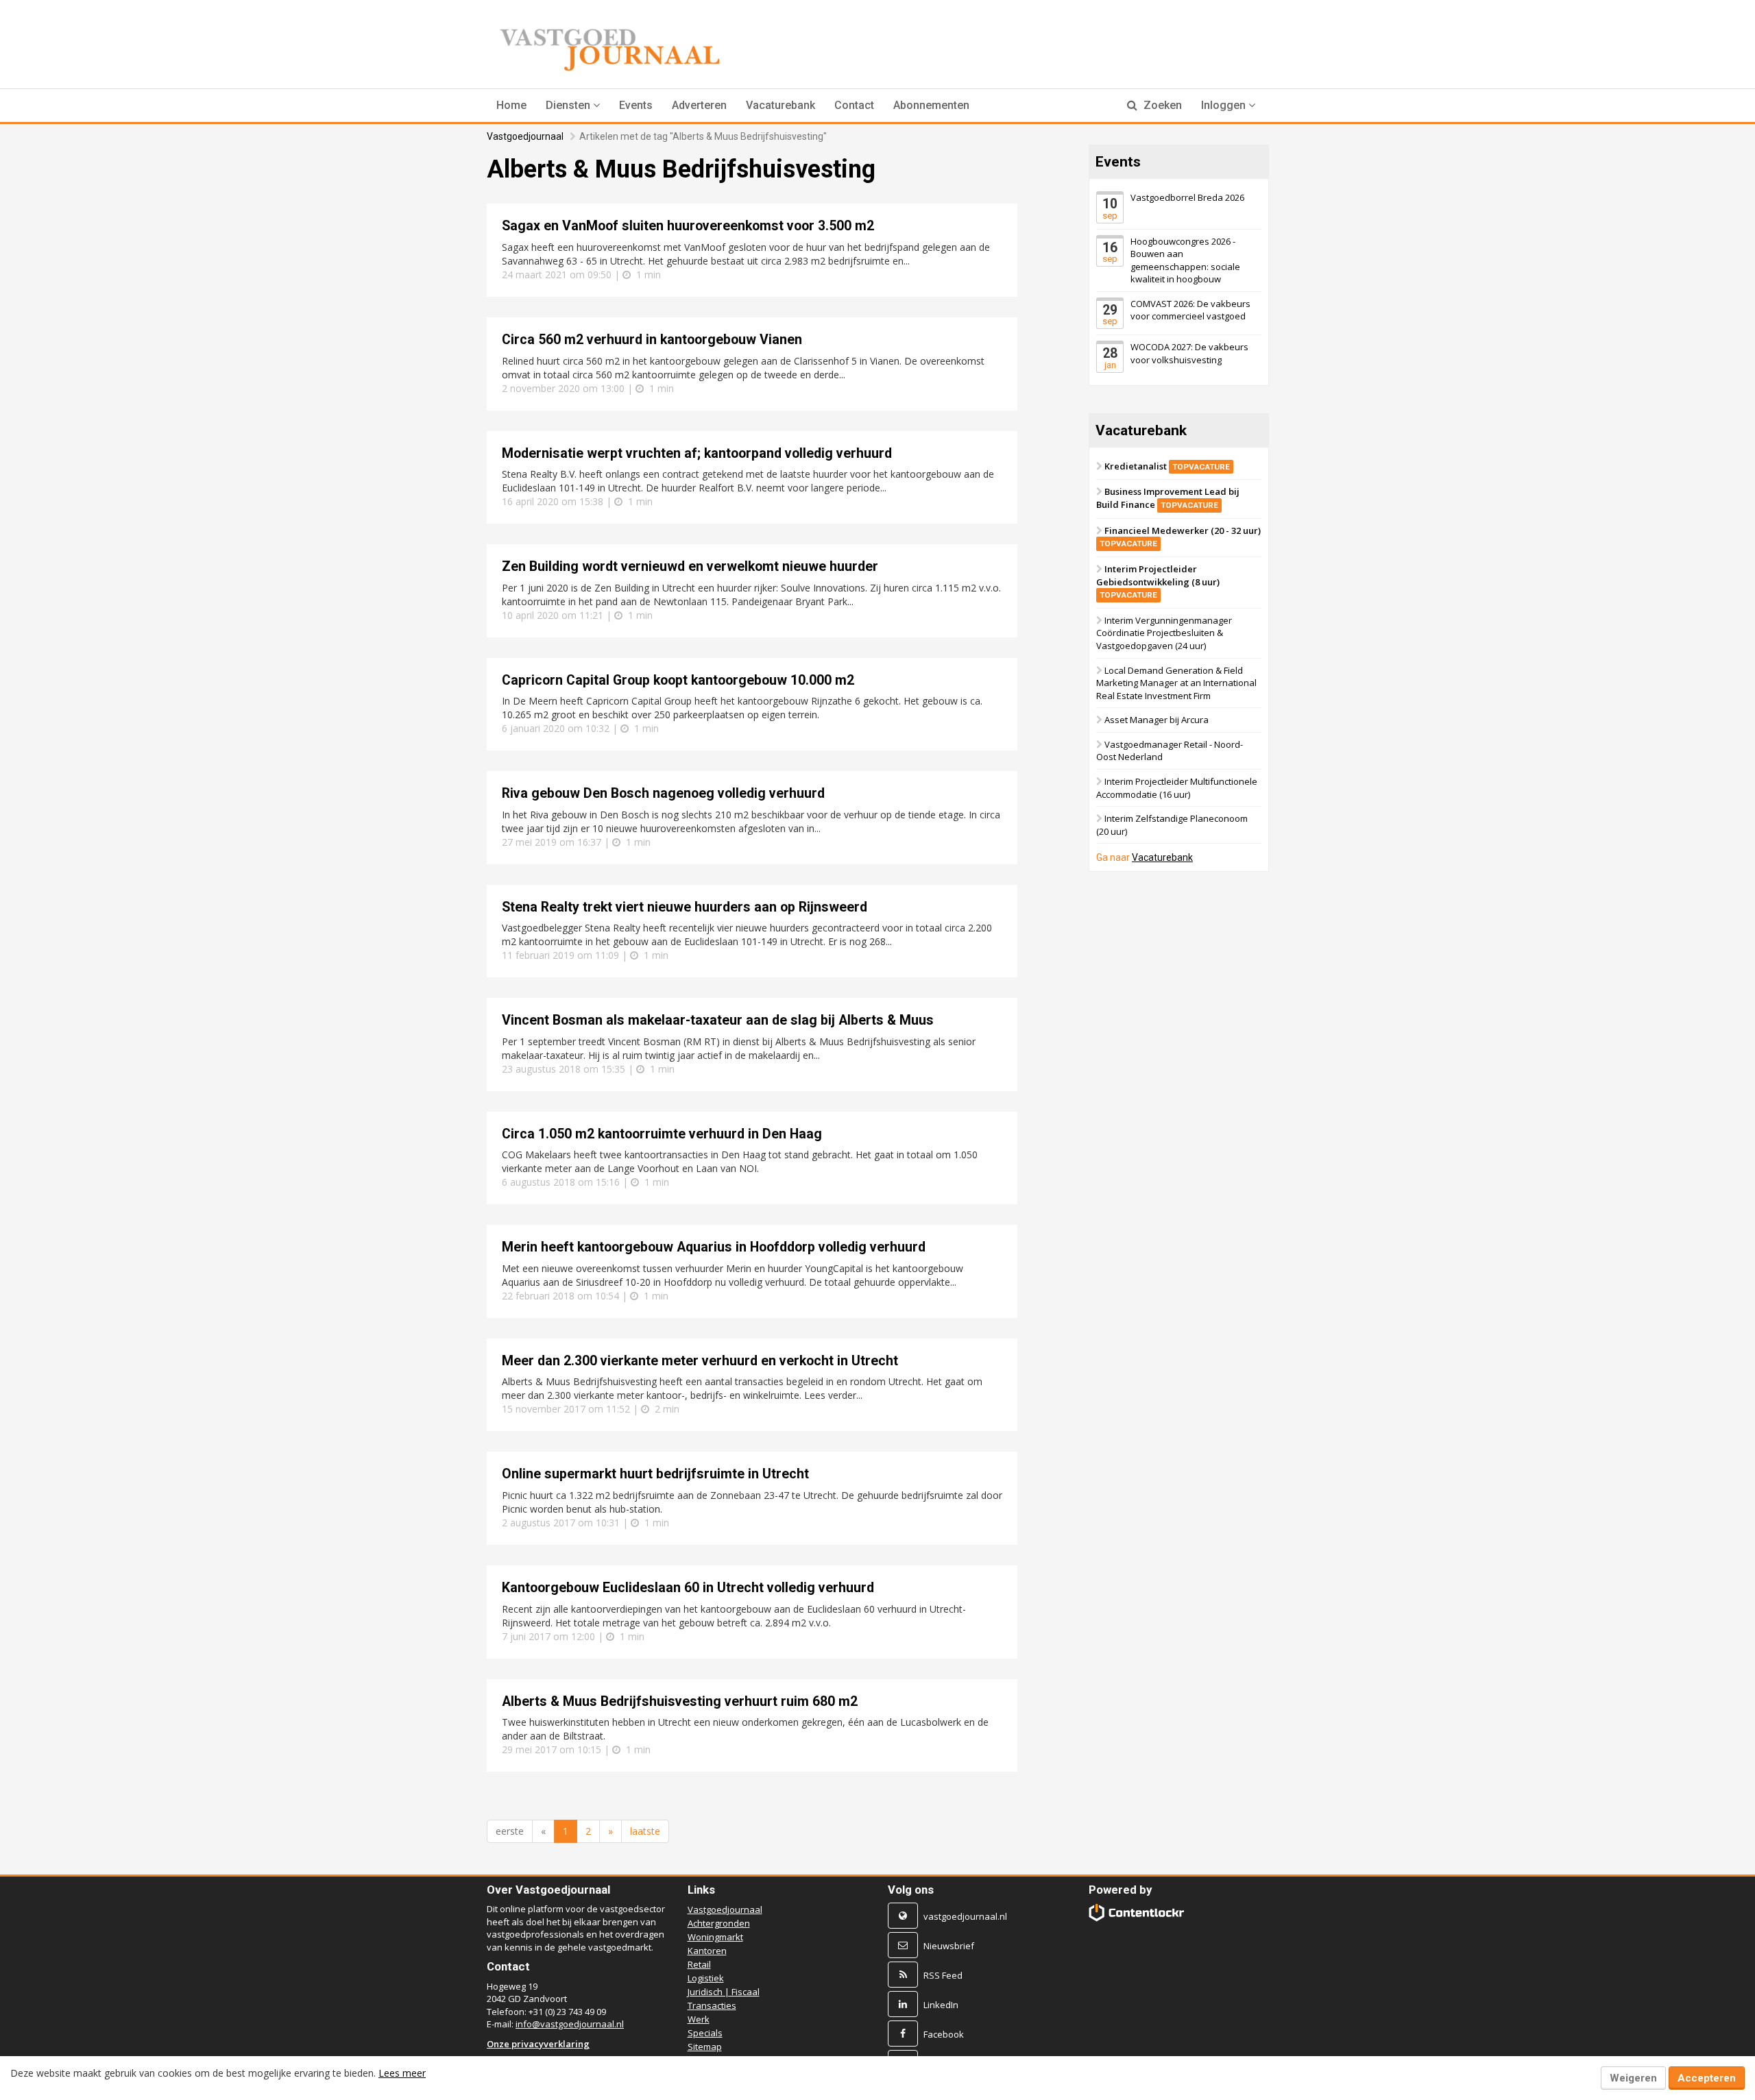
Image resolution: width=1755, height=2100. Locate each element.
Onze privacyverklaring (538, 2044)
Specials (705, 2033)
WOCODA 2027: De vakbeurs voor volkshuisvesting (1189, 353)
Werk (699, 2019)
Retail (699, 1964)
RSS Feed (943, 1975)
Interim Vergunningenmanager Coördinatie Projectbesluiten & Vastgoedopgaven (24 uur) (1164, 633)
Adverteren (699, 105)
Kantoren (707, 1951)
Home (511, 105)
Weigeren (1633, 2078)
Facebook (944, 2034)
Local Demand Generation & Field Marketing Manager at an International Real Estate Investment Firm (1176, 682)
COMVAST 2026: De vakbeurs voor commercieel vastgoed (1190, 310)
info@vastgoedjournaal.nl (570, 2024)
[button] (573, 106)
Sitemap (705, 2047)
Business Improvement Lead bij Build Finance (1168, 498)
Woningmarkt (715, 1937)
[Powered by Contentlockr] (1137, 1913)
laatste (645, 1831)
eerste (510, 1831)
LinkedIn (941, 2005)
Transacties (712, 2005)
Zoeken (1161, 105)
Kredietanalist (1167, 466)
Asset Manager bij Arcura (1157, 720)
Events (636, 105)
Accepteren (1707, 2078)
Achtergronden (719, 1923)
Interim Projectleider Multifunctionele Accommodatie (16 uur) (1177, 788)
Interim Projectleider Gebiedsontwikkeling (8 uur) (1158, 581)
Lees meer (402, 2073)
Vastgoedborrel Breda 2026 (1187, 197)
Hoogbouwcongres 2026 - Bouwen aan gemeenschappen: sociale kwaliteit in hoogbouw (1185, 260)
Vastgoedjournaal (525, 136)
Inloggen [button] (1225, 105)
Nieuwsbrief (949, 1946)
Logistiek (706, 1978)
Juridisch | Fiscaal (724, 1992)
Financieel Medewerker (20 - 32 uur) (1180, 537)
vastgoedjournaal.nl (965, 1916)
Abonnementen (931, 105)
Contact (854, 105)
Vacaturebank (780, 105)
